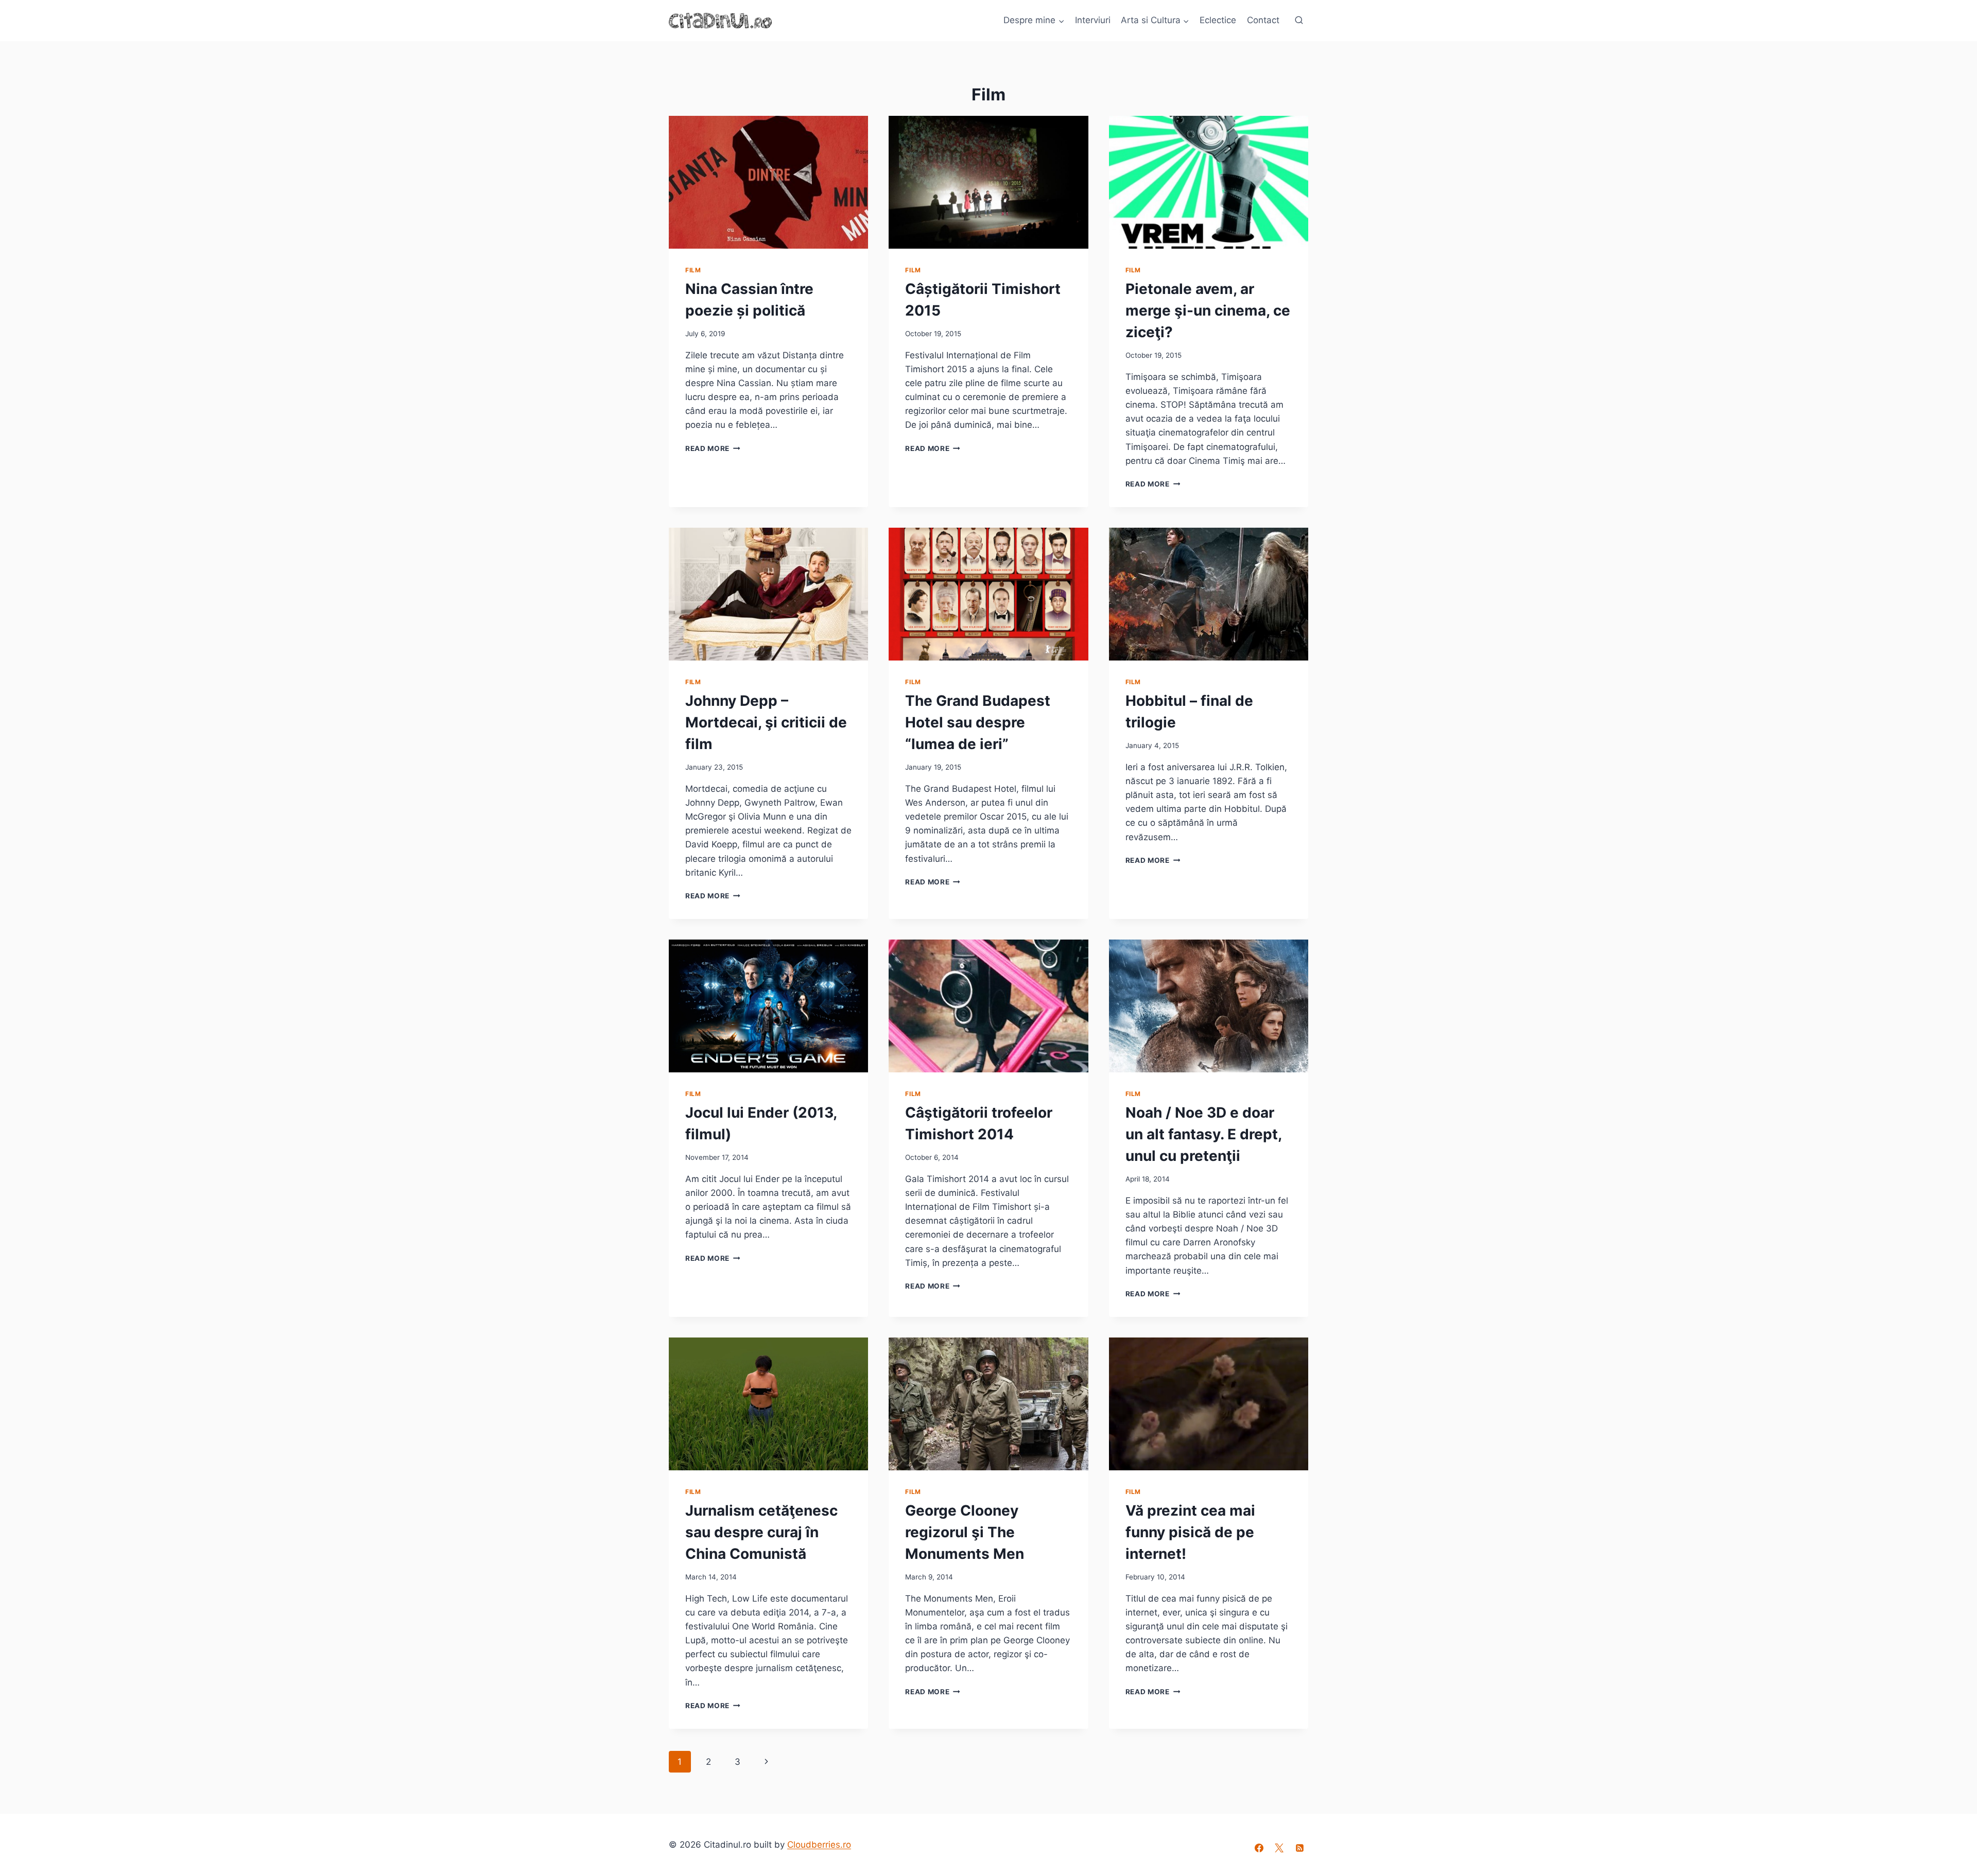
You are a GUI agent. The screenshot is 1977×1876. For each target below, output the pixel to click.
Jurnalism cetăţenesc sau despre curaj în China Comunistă (761, 1532)
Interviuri (1093, 20)
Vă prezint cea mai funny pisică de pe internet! (1190, 1532)
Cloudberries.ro (819, 1845)
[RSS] (1299, 1848)
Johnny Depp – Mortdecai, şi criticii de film (766, 722)
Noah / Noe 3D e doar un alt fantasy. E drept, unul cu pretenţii (1203, 1134)
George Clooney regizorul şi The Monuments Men (965, 1532)
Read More (713, 448)
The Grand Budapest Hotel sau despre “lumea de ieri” (978, 722)
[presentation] (768, 182)
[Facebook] (1259, 1848)
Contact (1263, 20)
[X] (1279, 1848)
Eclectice (1218, 20)
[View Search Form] (1299, 21)
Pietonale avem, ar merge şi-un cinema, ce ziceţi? (1208, 310)
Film (693, 270)
